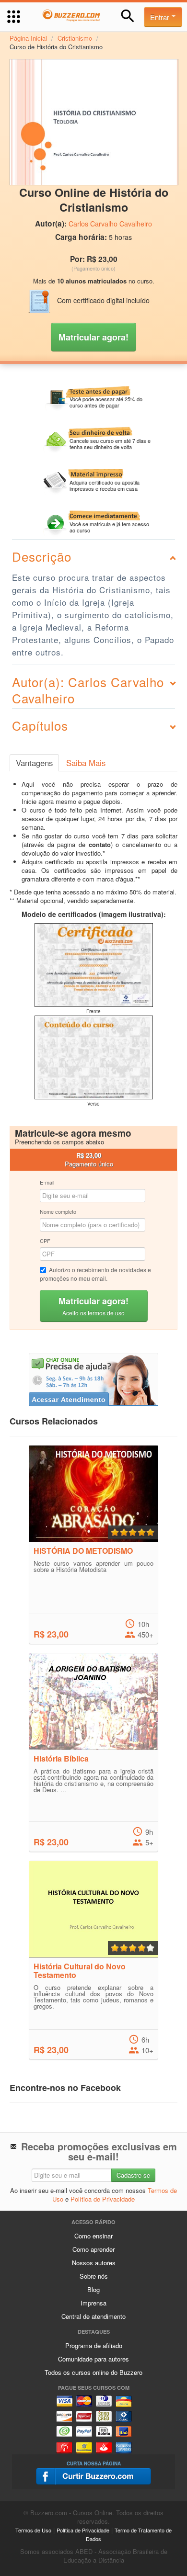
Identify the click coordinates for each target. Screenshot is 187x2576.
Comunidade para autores (93, 2359)
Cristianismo (75, 38)
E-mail (47, 1182)
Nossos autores (94, 2263)
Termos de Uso (33, 2530)
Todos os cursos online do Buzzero (93, 2372)
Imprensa (93, 2303)
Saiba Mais (86, 763)
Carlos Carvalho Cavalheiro (110, 224)
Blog (93, 2289)
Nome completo (58, 1211)
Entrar (161, 17)
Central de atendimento (93, 2316)
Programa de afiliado (94, 2345)
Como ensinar (93, 2236)
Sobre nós (94, 2276)
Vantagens (34, 763)
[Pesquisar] (128, 16)
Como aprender (93, 2249)
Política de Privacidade (103, 2199)
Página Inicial (28, 38)
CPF (45, 1241)
